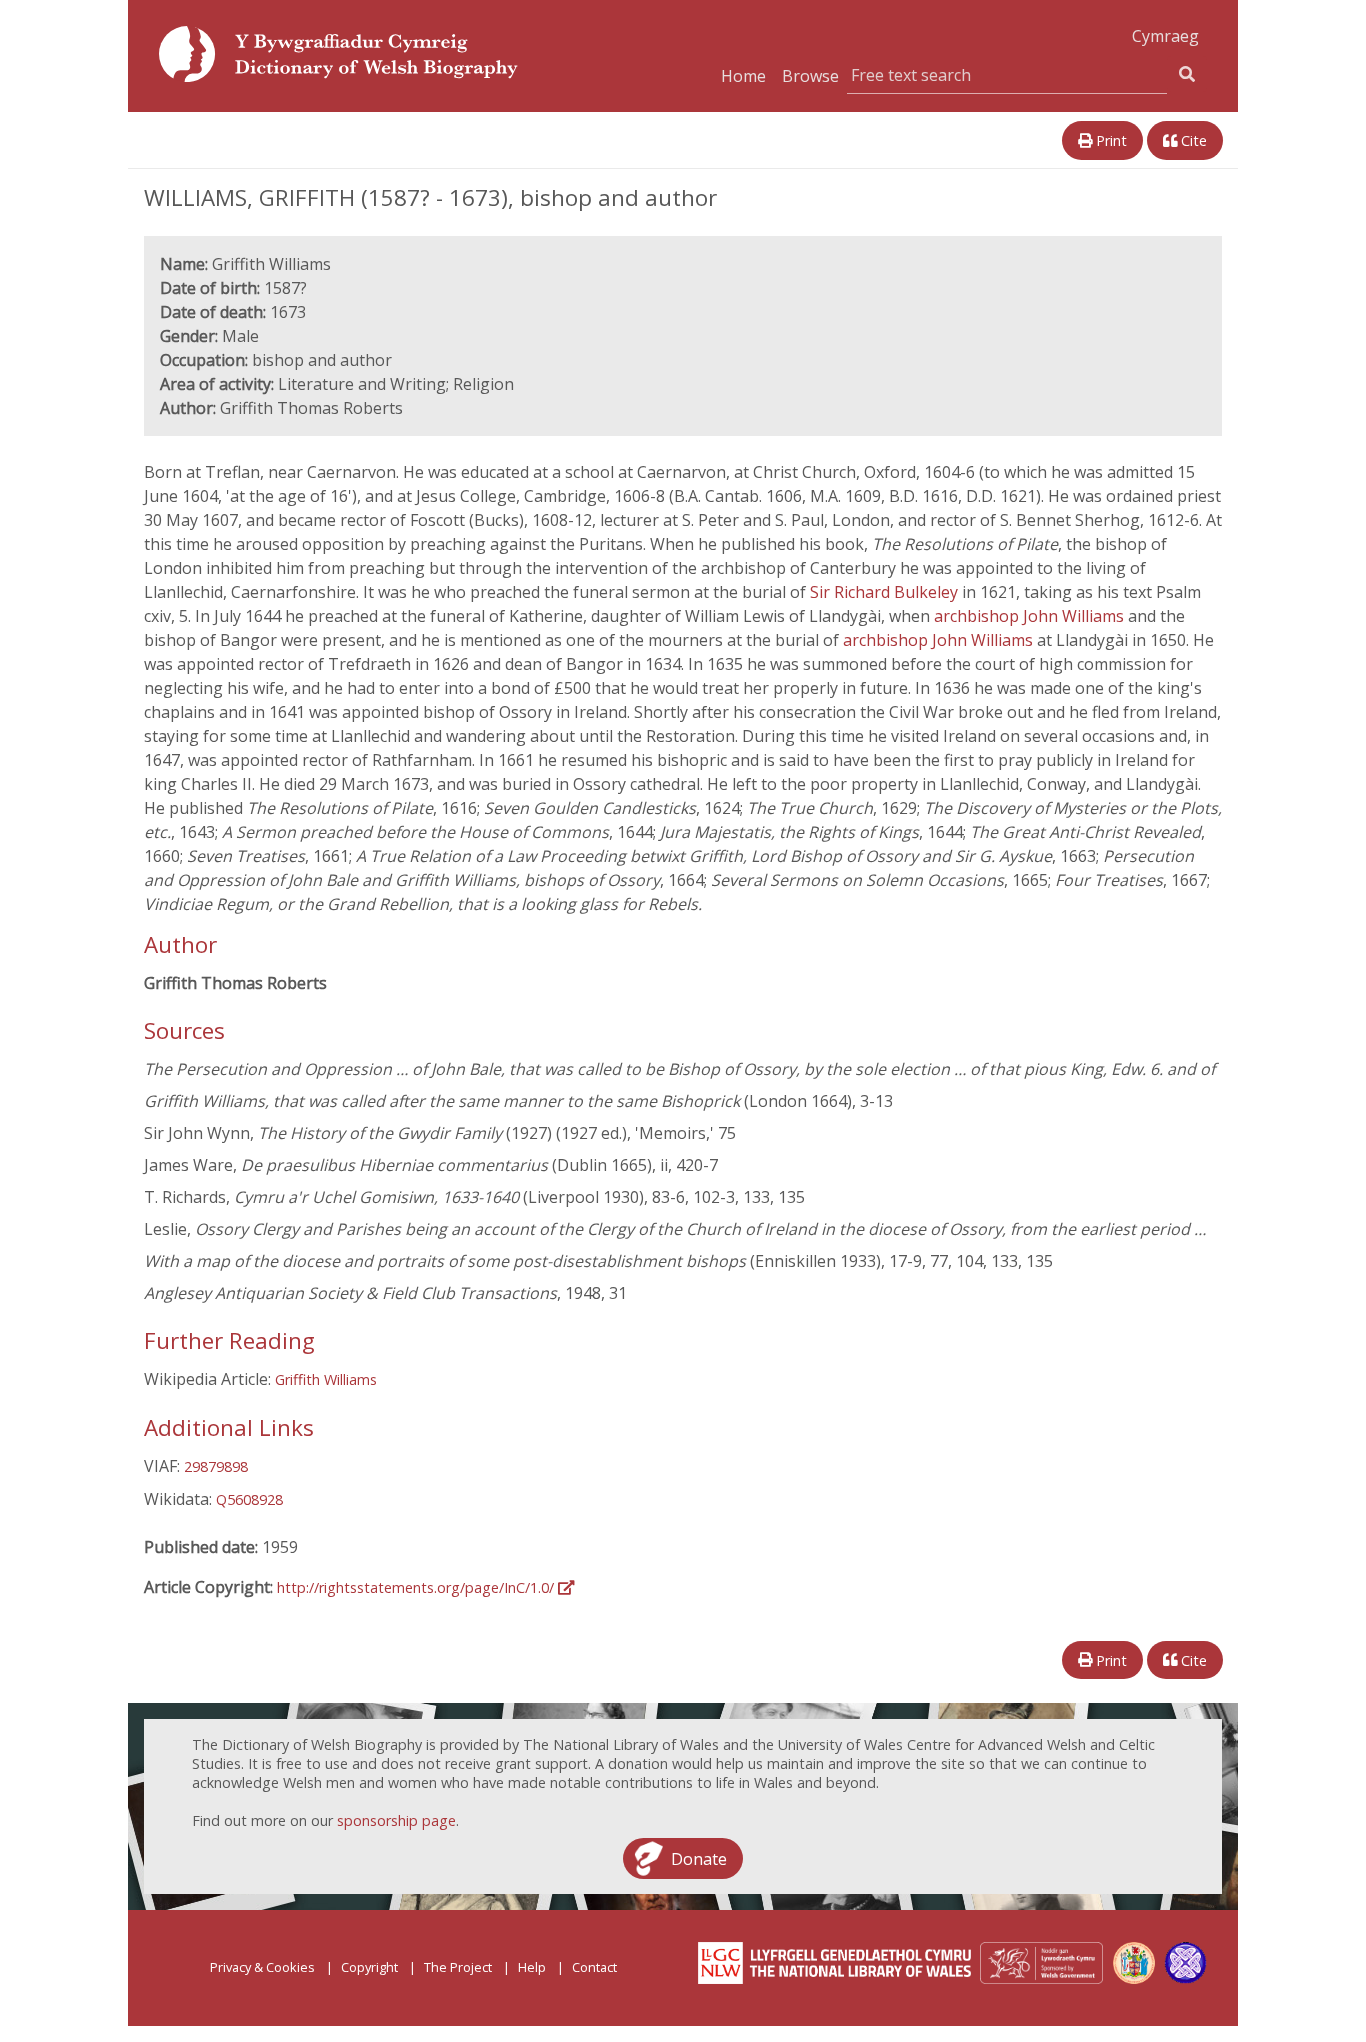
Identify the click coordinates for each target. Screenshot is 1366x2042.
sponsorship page (396, 1820)
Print (1109, 140)
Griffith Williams (326, 1379)
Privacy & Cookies (262, 1967)
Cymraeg (1165, 36)
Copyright (369, 1967)
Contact (594, 1967)
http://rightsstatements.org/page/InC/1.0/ (417, 1587)
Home (743, 76)
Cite (1192, 140)
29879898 (216, 1466)
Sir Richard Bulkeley (886, 592)
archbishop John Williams (1031, 616)
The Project (458, 1967)
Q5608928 (249, 1499)
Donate (699, 1858)
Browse (810, 76)
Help (532, 1967)
